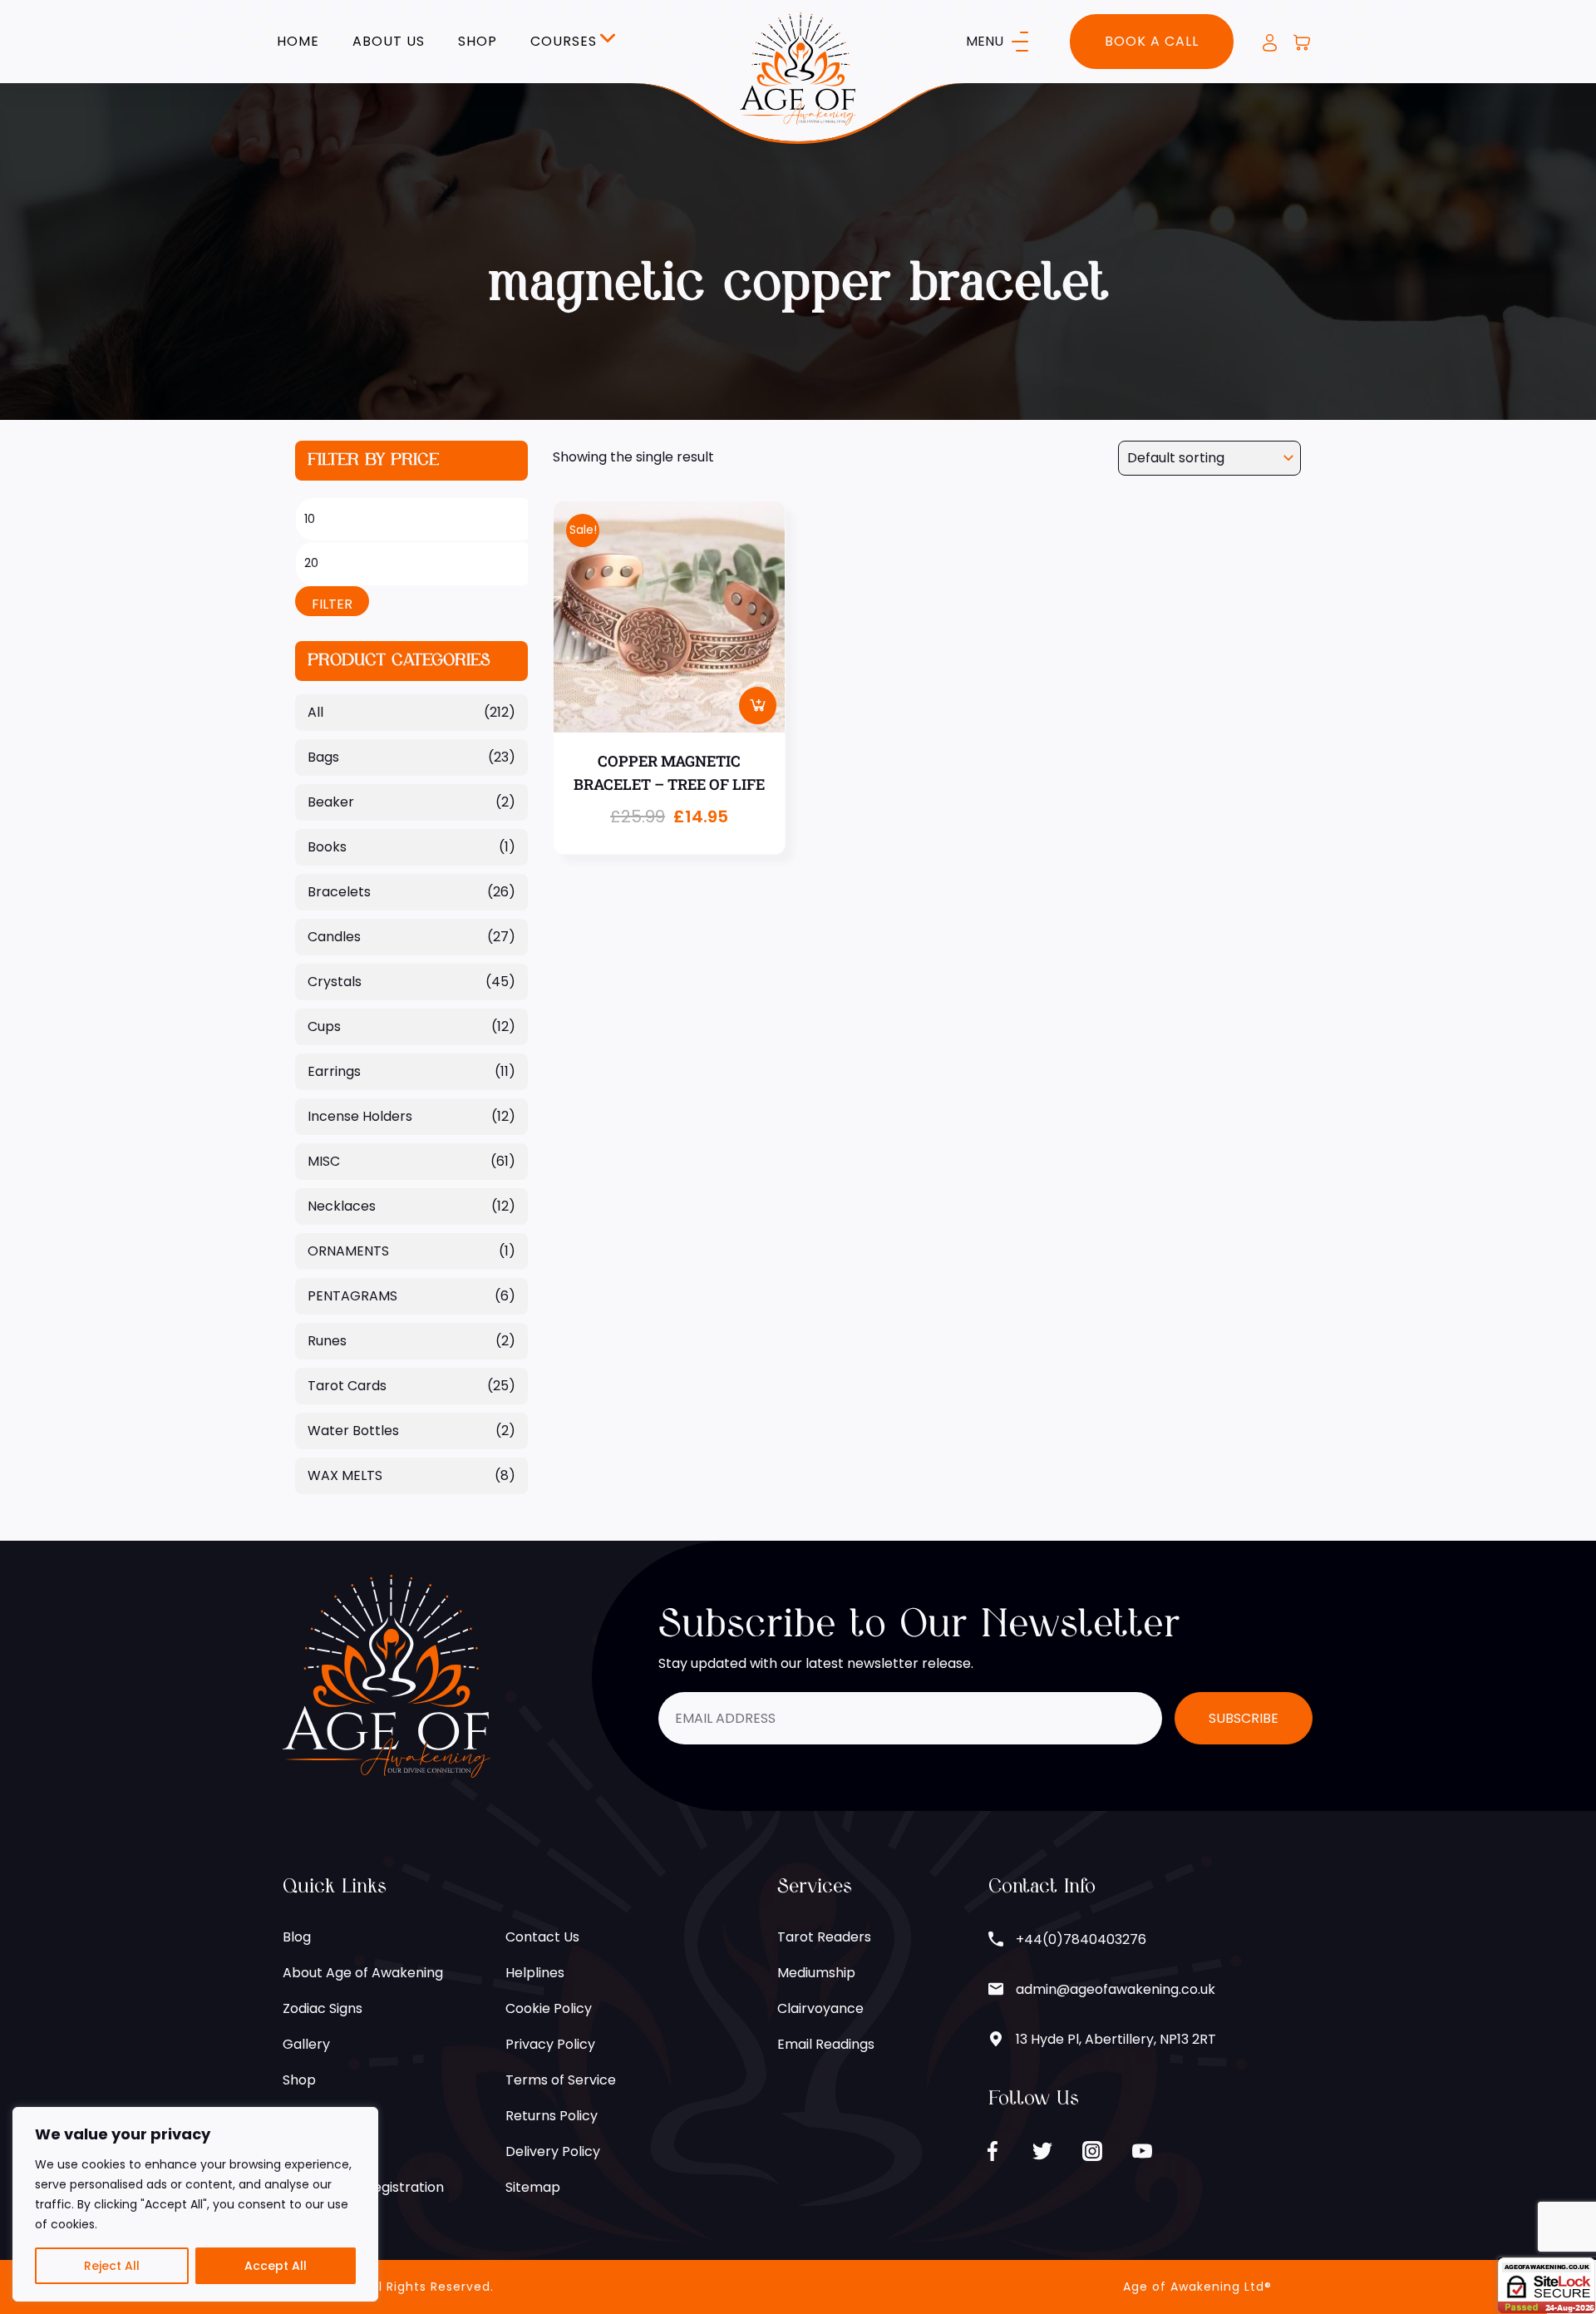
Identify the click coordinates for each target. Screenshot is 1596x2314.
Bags (323, 757)
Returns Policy (552, 2116)
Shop (478, 42)
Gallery (306, 2044)
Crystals (335, 982)
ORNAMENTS (348, 1251)
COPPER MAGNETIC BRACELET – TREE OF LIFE (669, 773)
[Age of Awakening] (798, 68)
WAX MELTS (345, 1475)
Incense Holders (360, 1116)
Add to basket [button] (758, 706)
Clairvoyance (820, 2008)
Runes (327, 1341)
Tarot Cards (347, 1386)
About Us (389, 42)
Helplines (535, 1973)
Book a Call (1152, 41)
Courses (564, 42)
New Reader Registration (363, 2187)
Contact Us (542, 1937)
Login (1270, 43)
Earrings (334, 1071)
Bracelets (339, 892)
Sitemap (533, 2187)
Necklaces (342, 1206)
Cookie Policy (549, 2008)
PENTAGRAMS (352, 1296)
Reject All (112, 2266)
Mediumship (816, 1973)
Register (310, 2116)
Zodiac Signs (323, 2008)
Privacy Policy (550, 2044)
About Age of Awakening (363, 1973)
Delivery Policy (553, 2151)
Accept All (276, 2266)
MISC (324, 1161)
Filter (332, 604)
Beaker (331, 802)
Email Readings (826, 2044)
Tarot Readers (824, 1937)
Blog (297, 1937)
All (315, 712)
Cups (324, 1026)
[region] (195, 2204)
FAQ (296, 2151)
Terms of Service (561, 2080)
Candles (334, 937)
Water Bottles (353, 1431)
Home (298, 42)
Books (327, 847)
